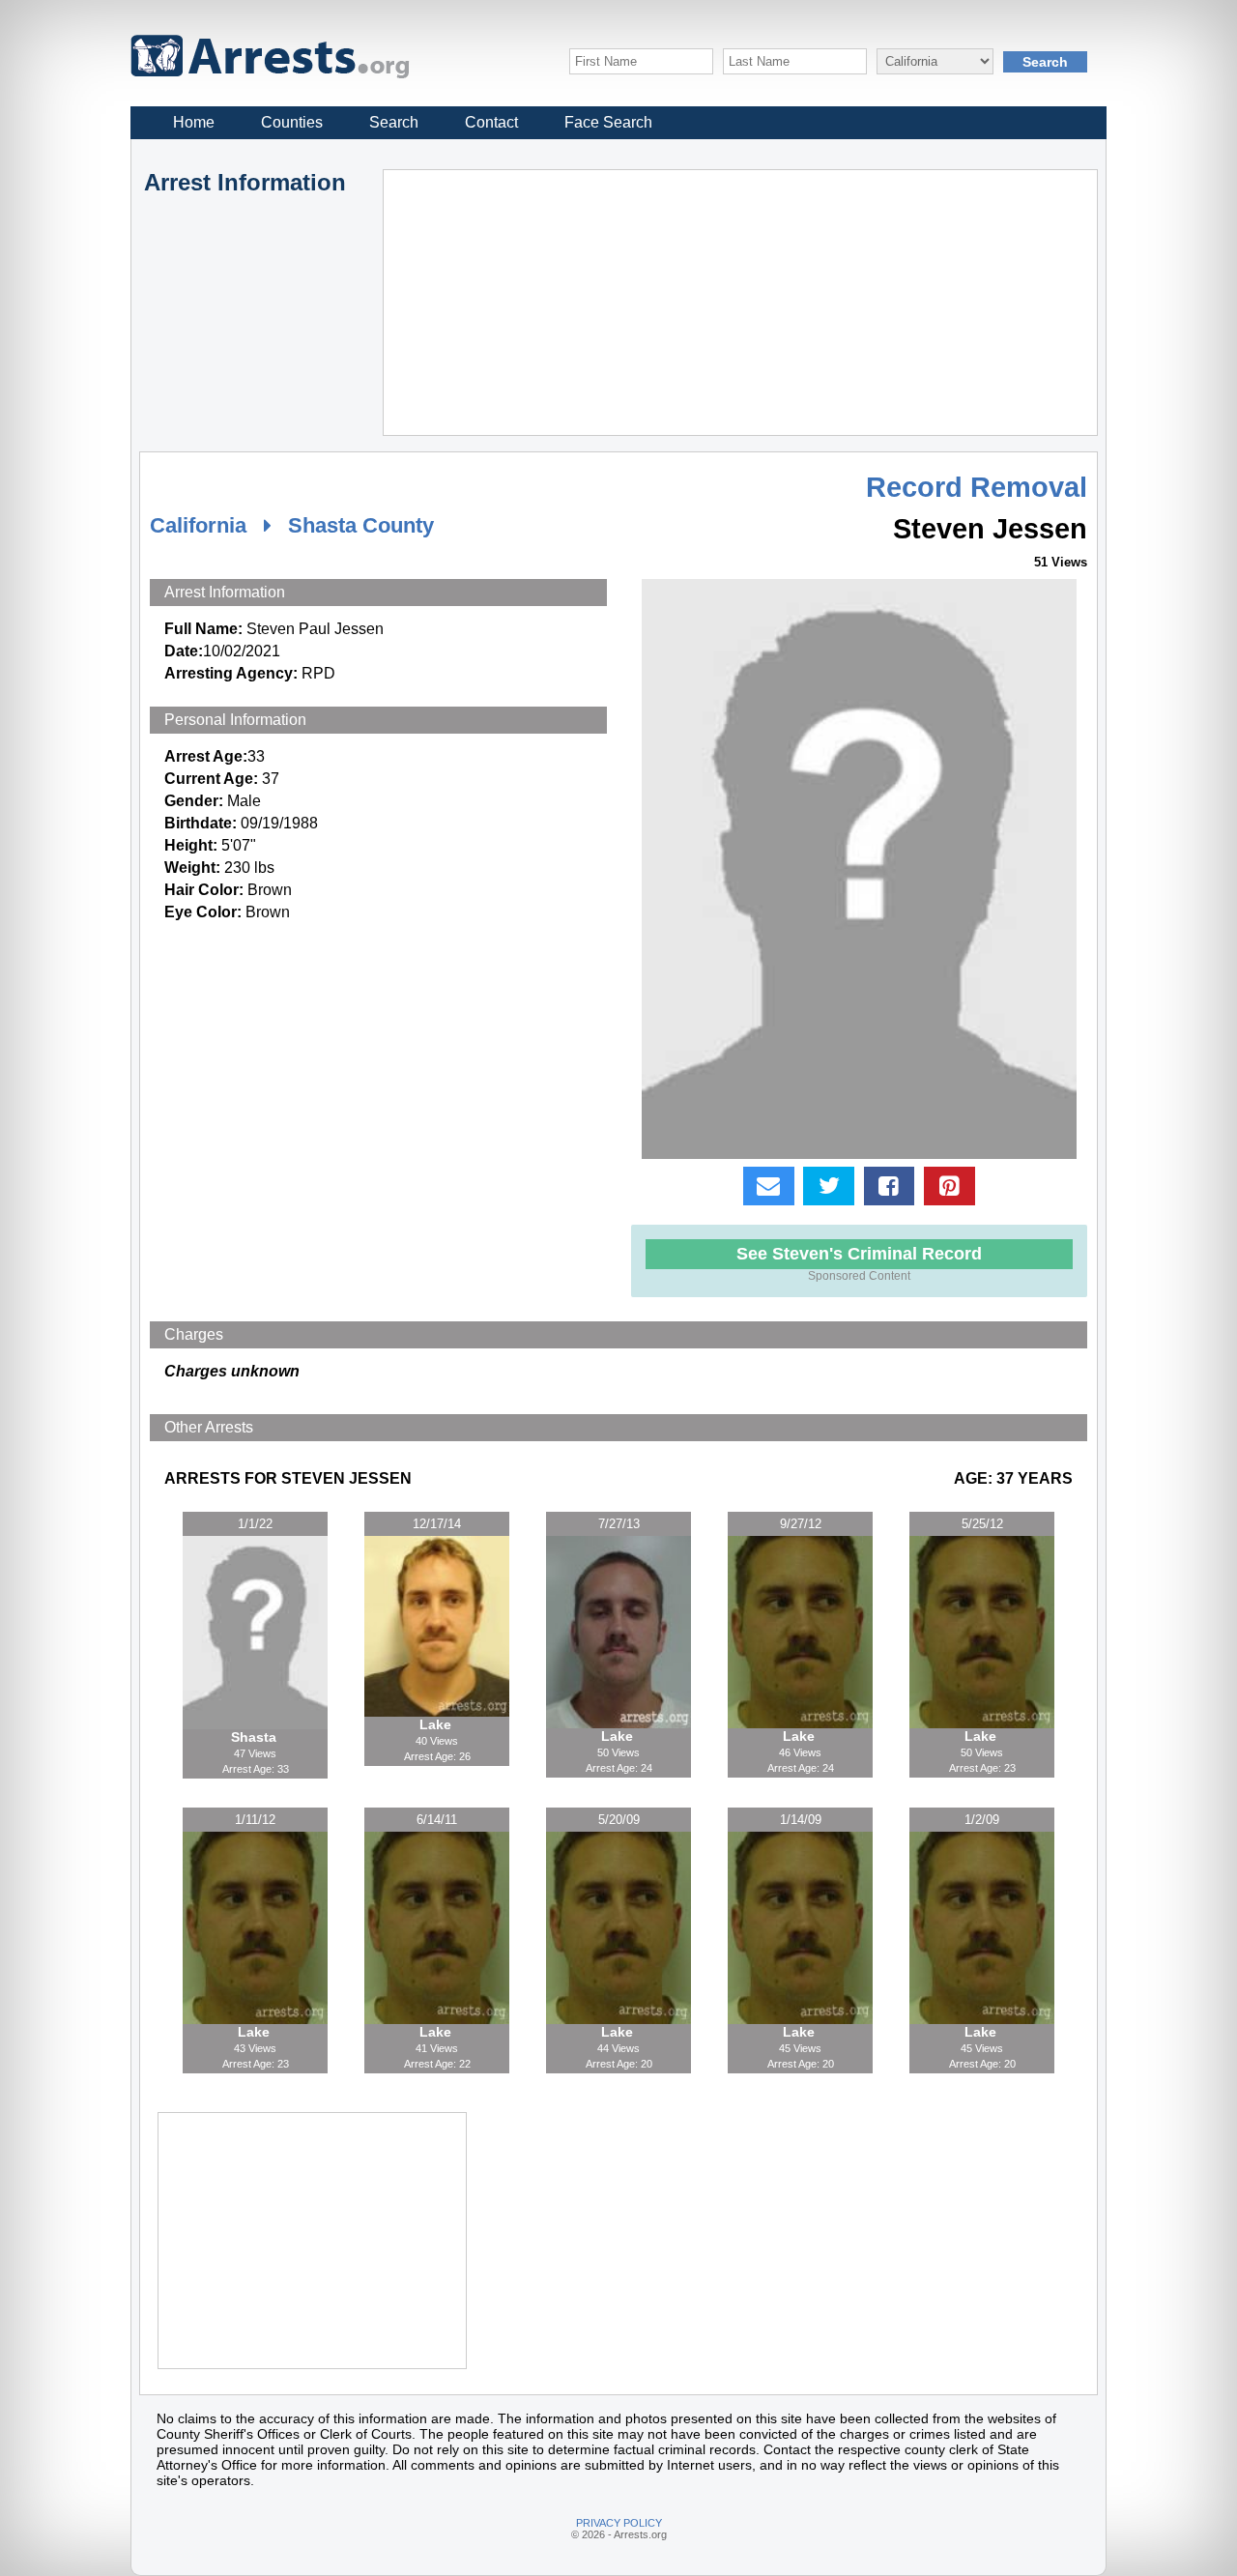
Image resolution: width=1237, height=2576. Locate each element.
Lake (437, 1724)
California (198, 525)
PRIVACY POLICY (619, 2523)
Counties (292, 122)
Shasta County (361, 525)
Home (194, 122)
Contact (491, 122)
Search (394, 122)
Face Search (608, 122)
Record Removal (977, 487)
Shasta (256, 1737)
